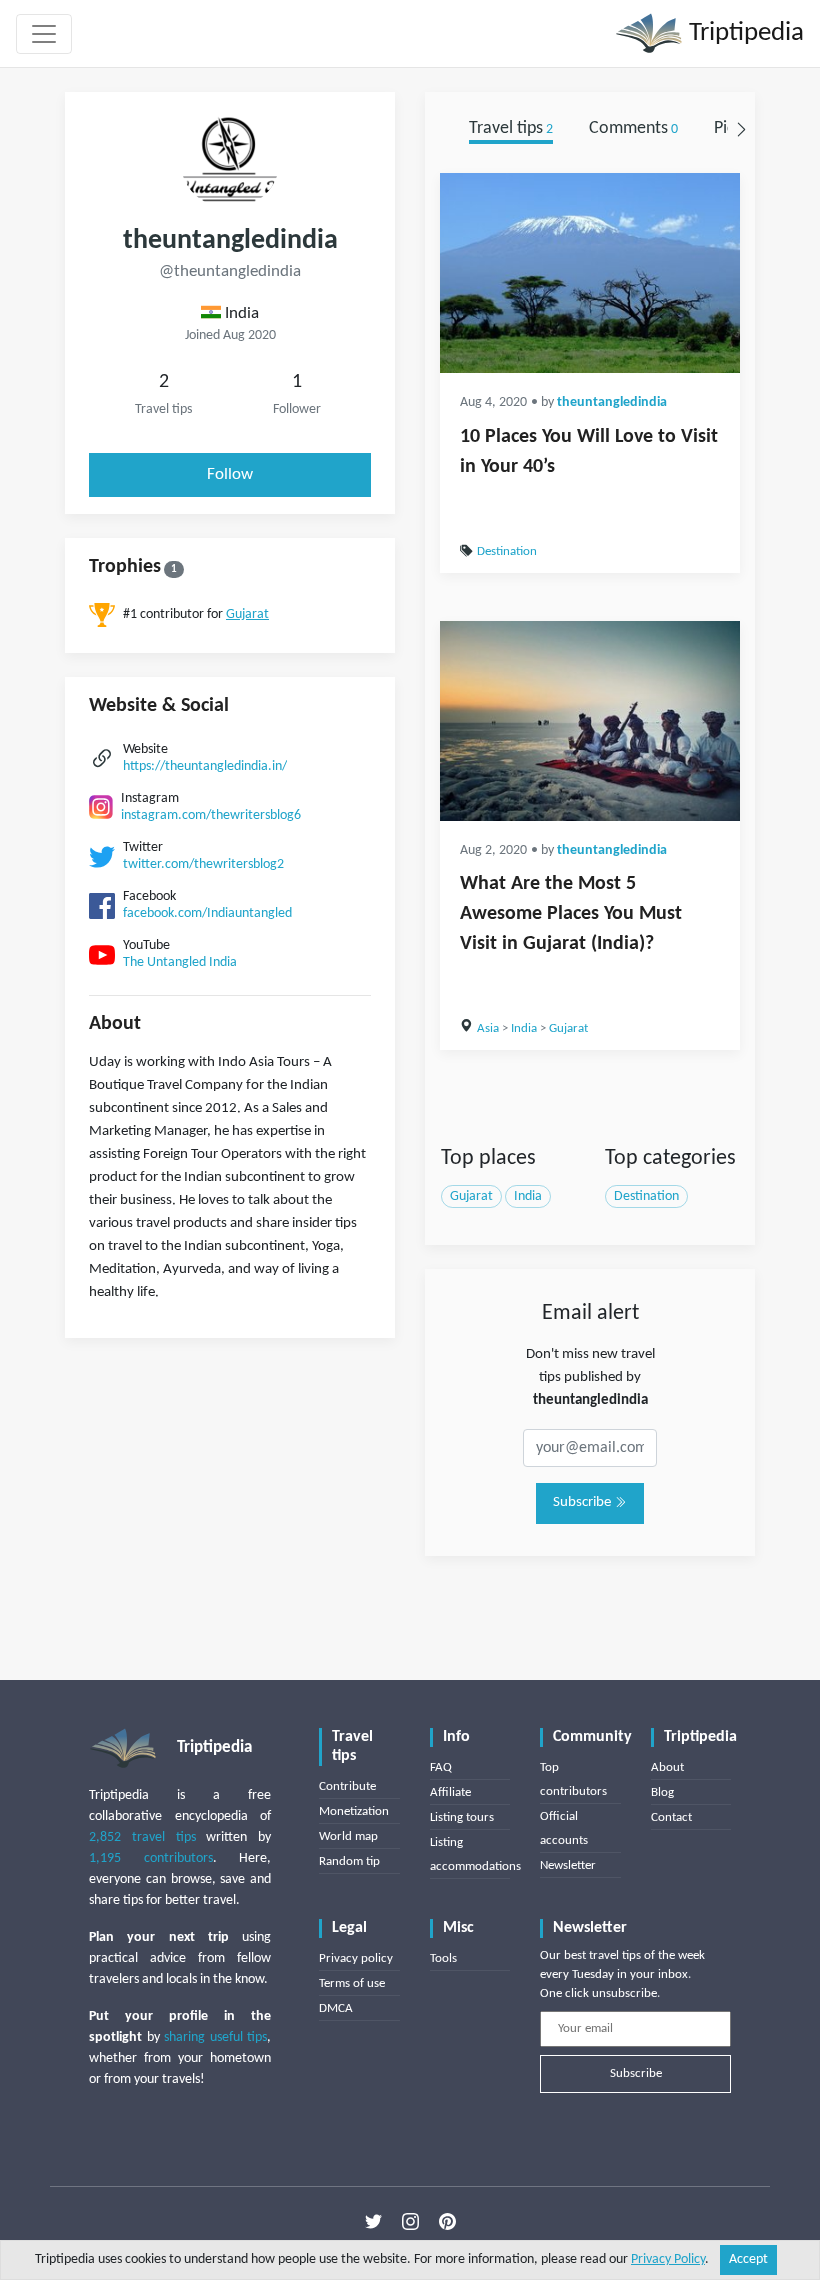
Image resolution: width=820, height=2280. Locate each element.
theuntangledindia (612, 402)
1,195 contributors (151, 1858)
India (524, 1028)
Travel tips (511, 128)
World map (348, 1836)
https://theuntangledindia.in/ (205, 766)
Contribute (347, 1786)
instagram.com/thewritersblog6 (211, 815)
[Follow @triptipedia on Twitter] (373, 2222)
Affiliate (450, 1792)
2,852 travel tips (142, 1837)
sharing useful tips (215, 2037)
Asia (488, 1028)
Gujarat (247, 614)
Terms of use (352, 1983)
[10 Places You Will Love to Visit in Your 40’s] (590, 273)
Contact (671, 1817)
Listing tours (462, 1817)
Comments (633, 128)
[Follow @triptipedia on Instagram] (410, 2222)
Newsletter (568, 1865)
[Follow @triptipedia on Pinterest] (447, 2222)
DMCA (336, 2008)
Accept (748, 2259)
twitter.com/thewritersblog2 (203, 864)
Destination (507, 551)
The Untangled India (180, 962)
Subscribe (583, 1502)
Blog (662, 1792)
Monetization (354, 1811)
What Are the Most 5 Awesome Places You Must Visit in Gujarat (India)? (571, 914)
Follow (230, 474)
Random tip (349, 1861)
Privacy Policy (668, 2259)
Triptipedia (743, 33)
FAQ (441, 1767)
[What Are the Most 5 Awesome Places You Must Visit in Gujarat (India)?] (590, 721)
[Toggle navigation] (44, 34)
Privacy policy (356, 1958)
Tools (443, 1958)
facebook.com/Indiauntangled (207, 913)
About (667, 1767)
